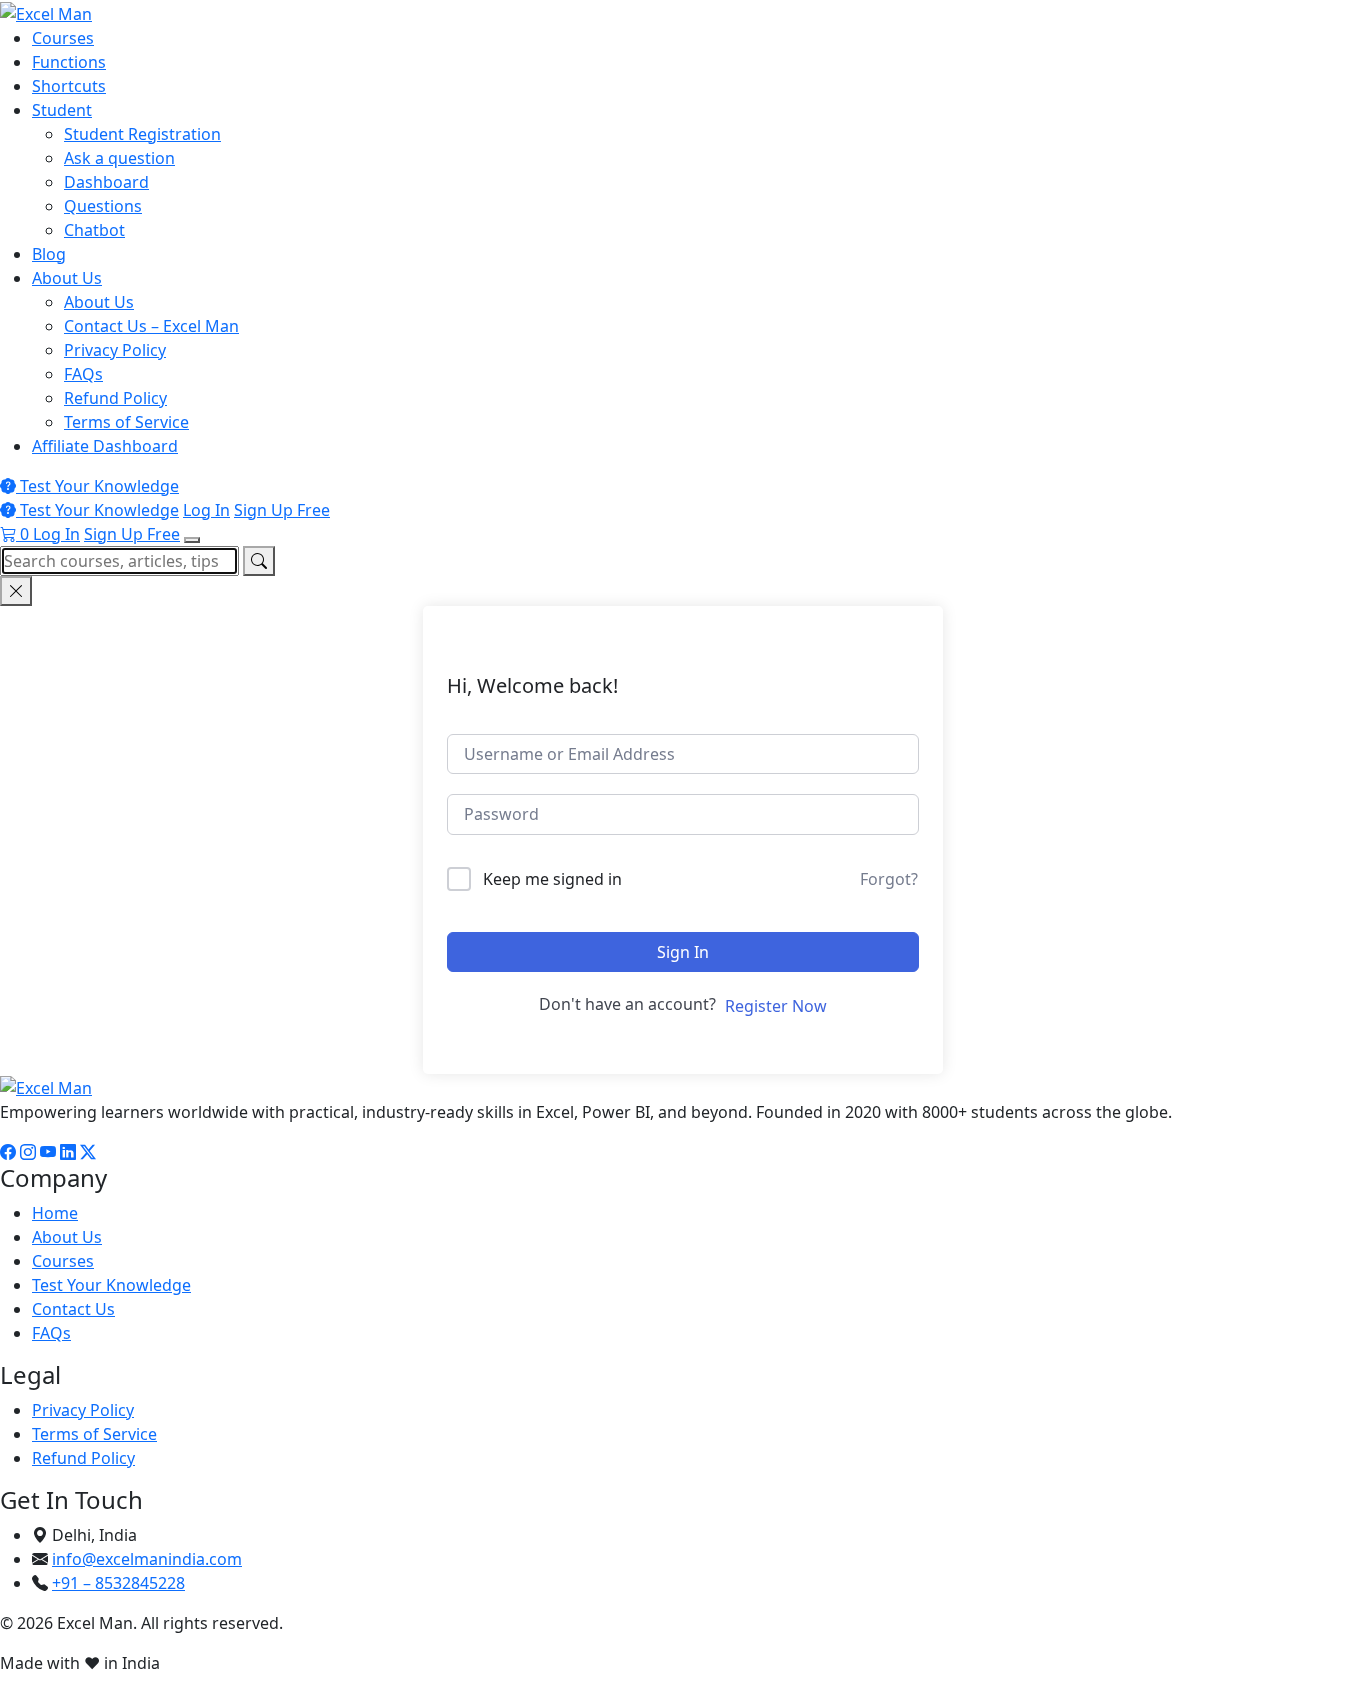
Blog (49, 254)
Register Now (776, 1006)
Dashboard (106, 182)
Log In (206, 510)
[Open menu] (192, 540)
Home (55, 1213)
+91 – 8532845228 (118, 1583)
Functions (69, 62)
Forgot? (889, 879)
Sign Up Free (282, 510)
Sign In (683, 952)
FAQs (83, 374)
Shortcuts (69, 86)
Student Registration (142, 134)
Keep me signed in (552, 879)
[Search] (259, 561)
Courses (63, 38)
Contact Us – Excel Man (151, 326)
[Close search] (16, 591)
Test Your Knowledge (97, 486)
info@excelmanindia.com (147, 1559)
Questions (103, 206)
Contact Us (73, 1309)
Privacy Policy (115, 350)
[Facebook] (8, 1152)
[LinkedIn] (68, 1152)
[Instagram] (28, 1152)
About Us (67, 278)
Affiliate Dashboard (105, 446)
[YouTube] (48, 1152)
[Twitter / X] (88, 1152)
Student (62, 110)
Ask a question (119, 158)
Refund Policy (115, 398)
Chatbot (94, 230)
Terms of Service (126, 422)
